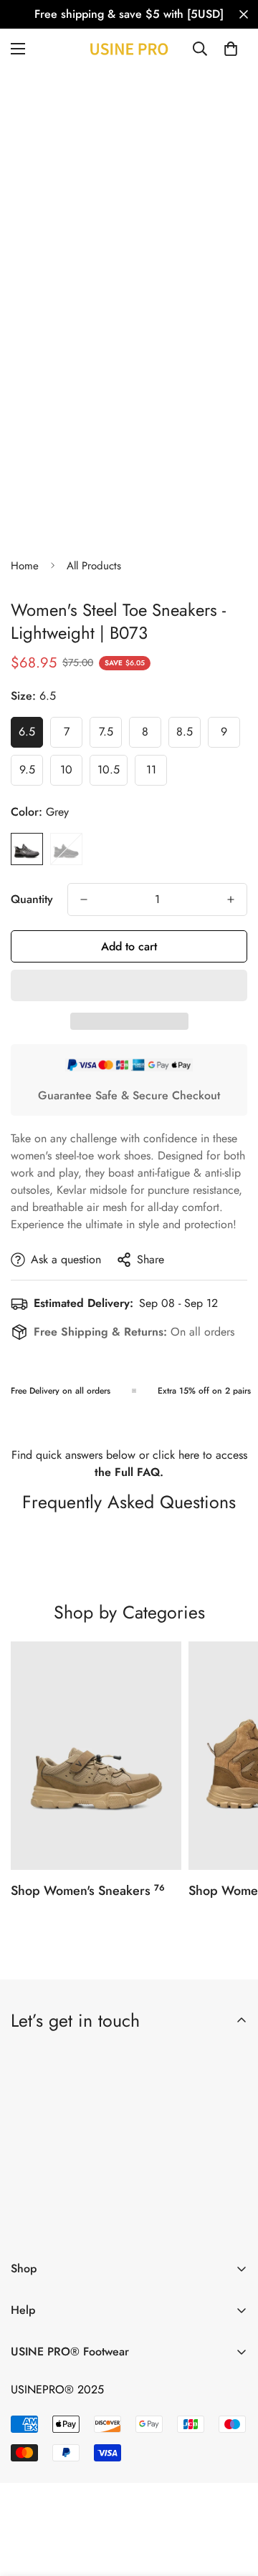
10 (71, 773)
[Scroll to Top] (232, 2500)
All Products (94, 566)
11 (157, 773)
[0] (231, 49)
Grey (27, 849)
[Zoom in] (210, 262)
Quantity (32, 899)
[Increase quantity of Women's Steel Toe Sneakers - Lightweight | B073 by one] (231, 899)
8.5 (188, 735)
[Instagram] (113, 2225)
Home (25, 566)
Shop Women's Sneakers (88, 1891)
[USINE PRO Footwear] (129, 49)
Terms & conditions (157, 2187)
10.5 (113, 773)
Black (66, 849)
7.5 (110, 735)
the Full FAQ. (129, 1472)
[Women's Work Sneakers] (96, 1756)
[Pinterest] (28, 2225)
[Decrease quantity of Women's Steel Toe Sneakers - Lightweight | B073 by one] (84, 899)
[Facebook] (70, 2225)
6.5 (31, 735)
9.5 (31, 773)
